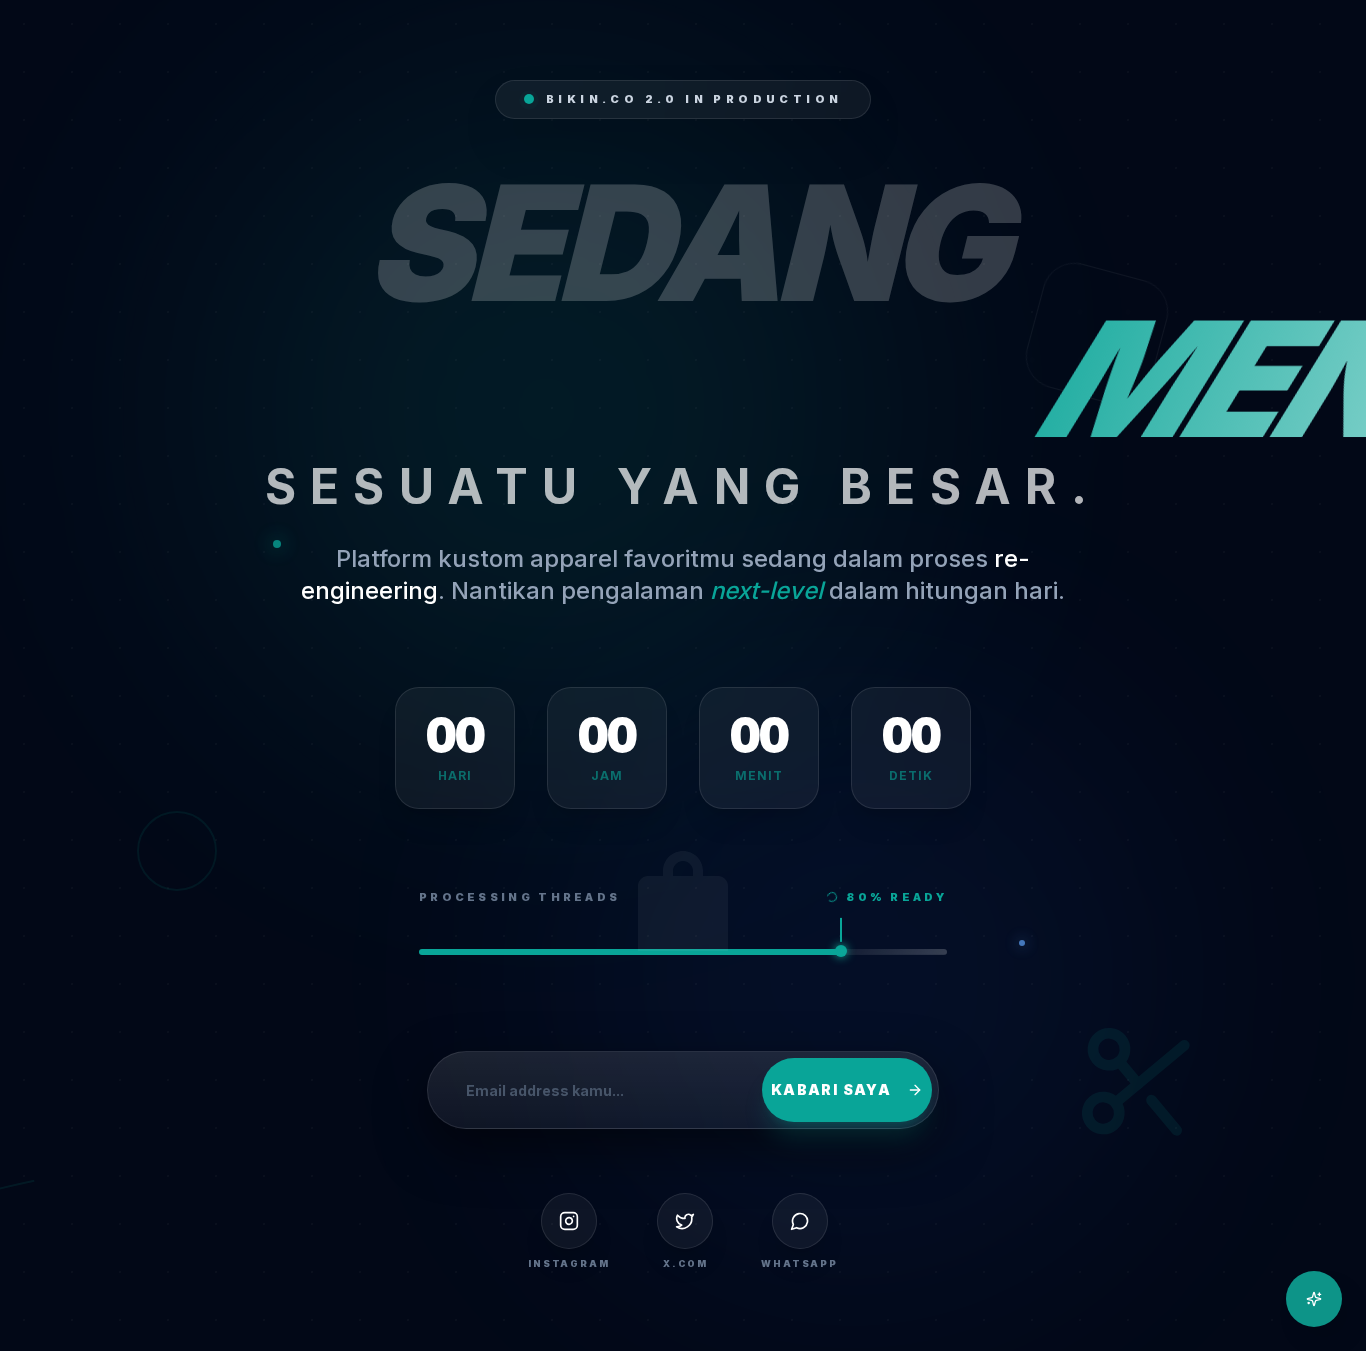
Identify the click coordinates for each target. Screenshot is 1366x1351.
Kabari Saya (831, 1089)
